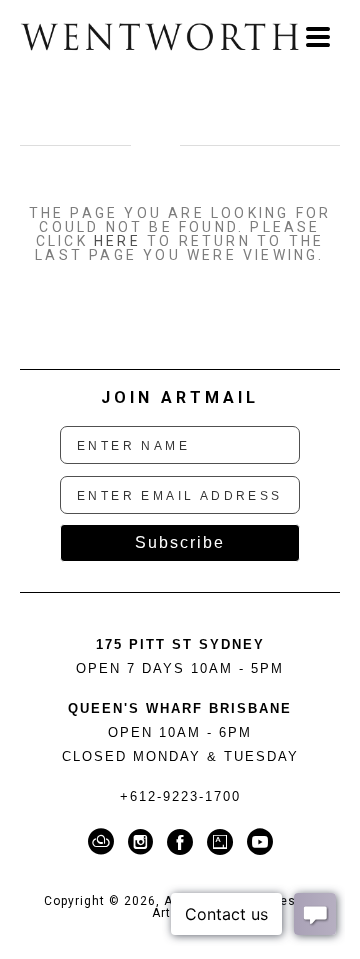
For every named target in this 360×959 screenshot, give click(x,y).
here (117, 241)
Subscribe (180, 542)
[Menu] (318, 37)
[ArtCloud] (104, 842)
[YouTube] (260, 842)
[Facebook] (183, 842)
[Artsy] (223, 842)
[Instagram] (144, 842)
